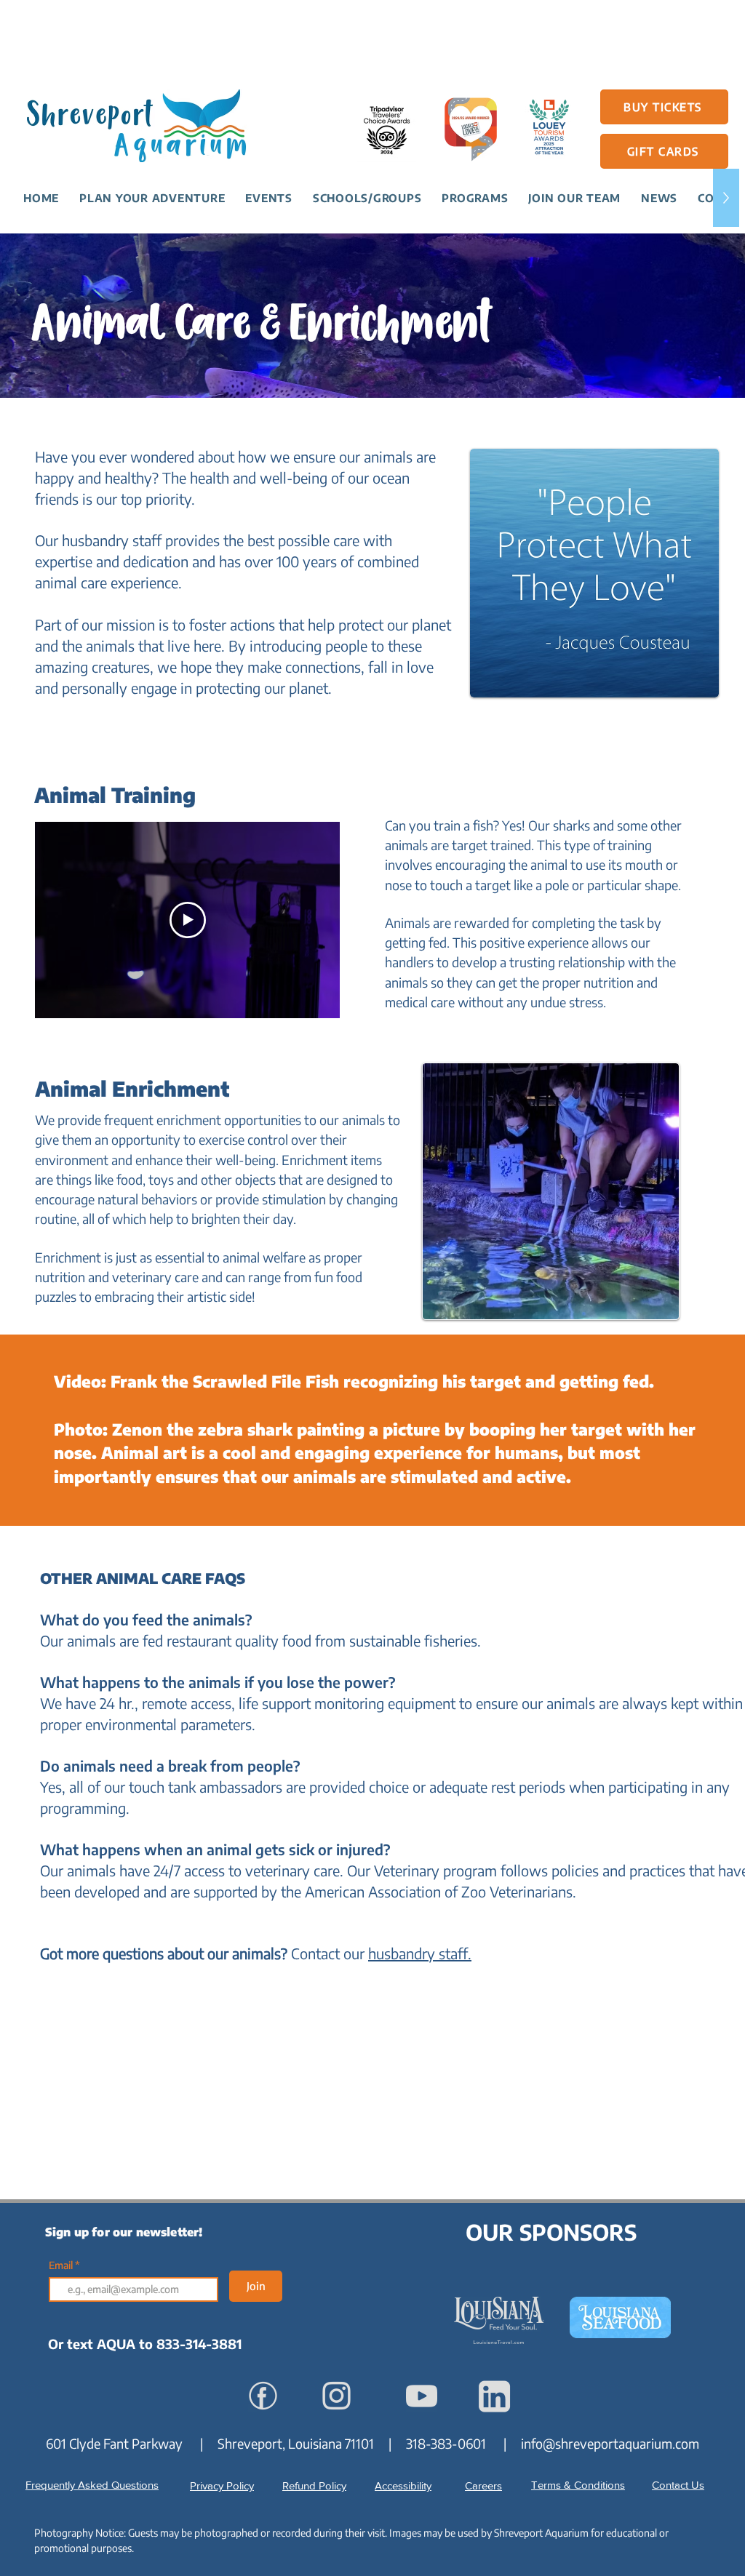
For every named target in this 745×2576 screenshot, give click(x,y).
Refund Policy (314, 2485)
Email (62, 2265)
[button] (152, 198)
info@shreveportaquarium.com (610, 2443)
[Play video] (188, 920)
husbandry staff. (420, 1953)
